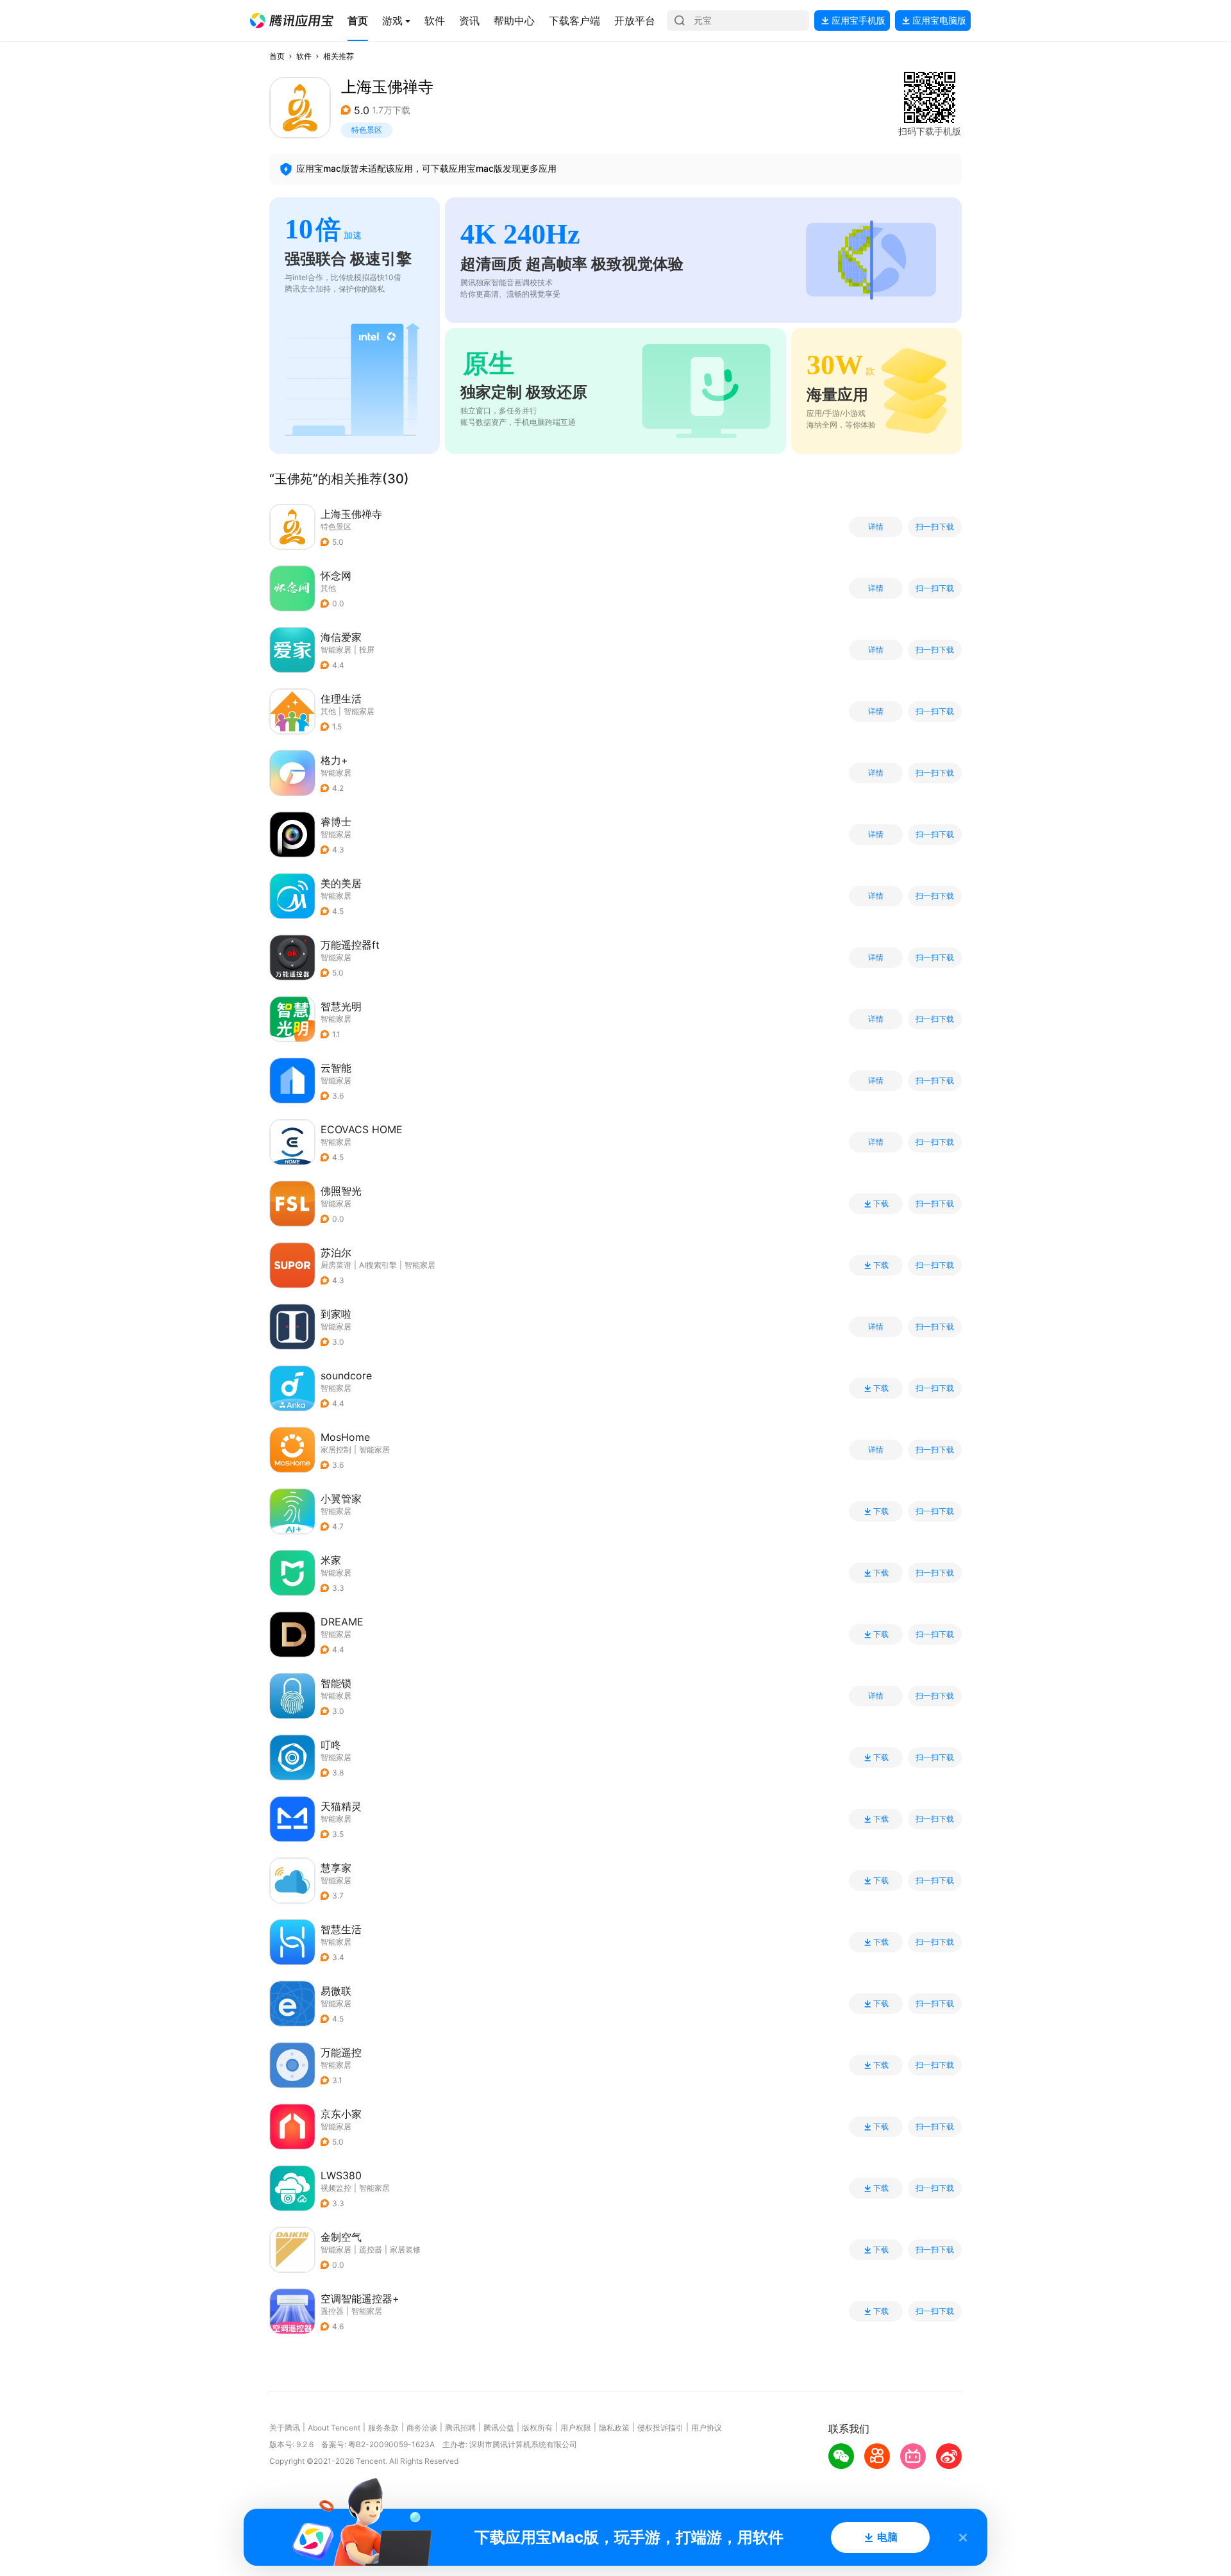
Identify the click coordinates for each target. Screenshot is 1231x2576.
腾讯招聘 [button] (460, 2428)
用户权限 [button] (576, 2428)
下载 (881, 1204)
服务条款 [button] (383, 2428)
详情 (876, 527)
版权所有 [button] (537, 2428)
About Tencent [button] (334, 2428)
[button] (292, 21)
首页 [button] (277, 56)
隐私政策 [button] (614, 2428)
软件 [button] (304, 56)
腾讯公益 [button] (499, 2428)
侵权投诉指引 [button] (660, 2428)
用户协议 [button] (707, 2428)
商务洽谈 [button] (422, 2428)
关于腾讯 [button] (285, 2428)
